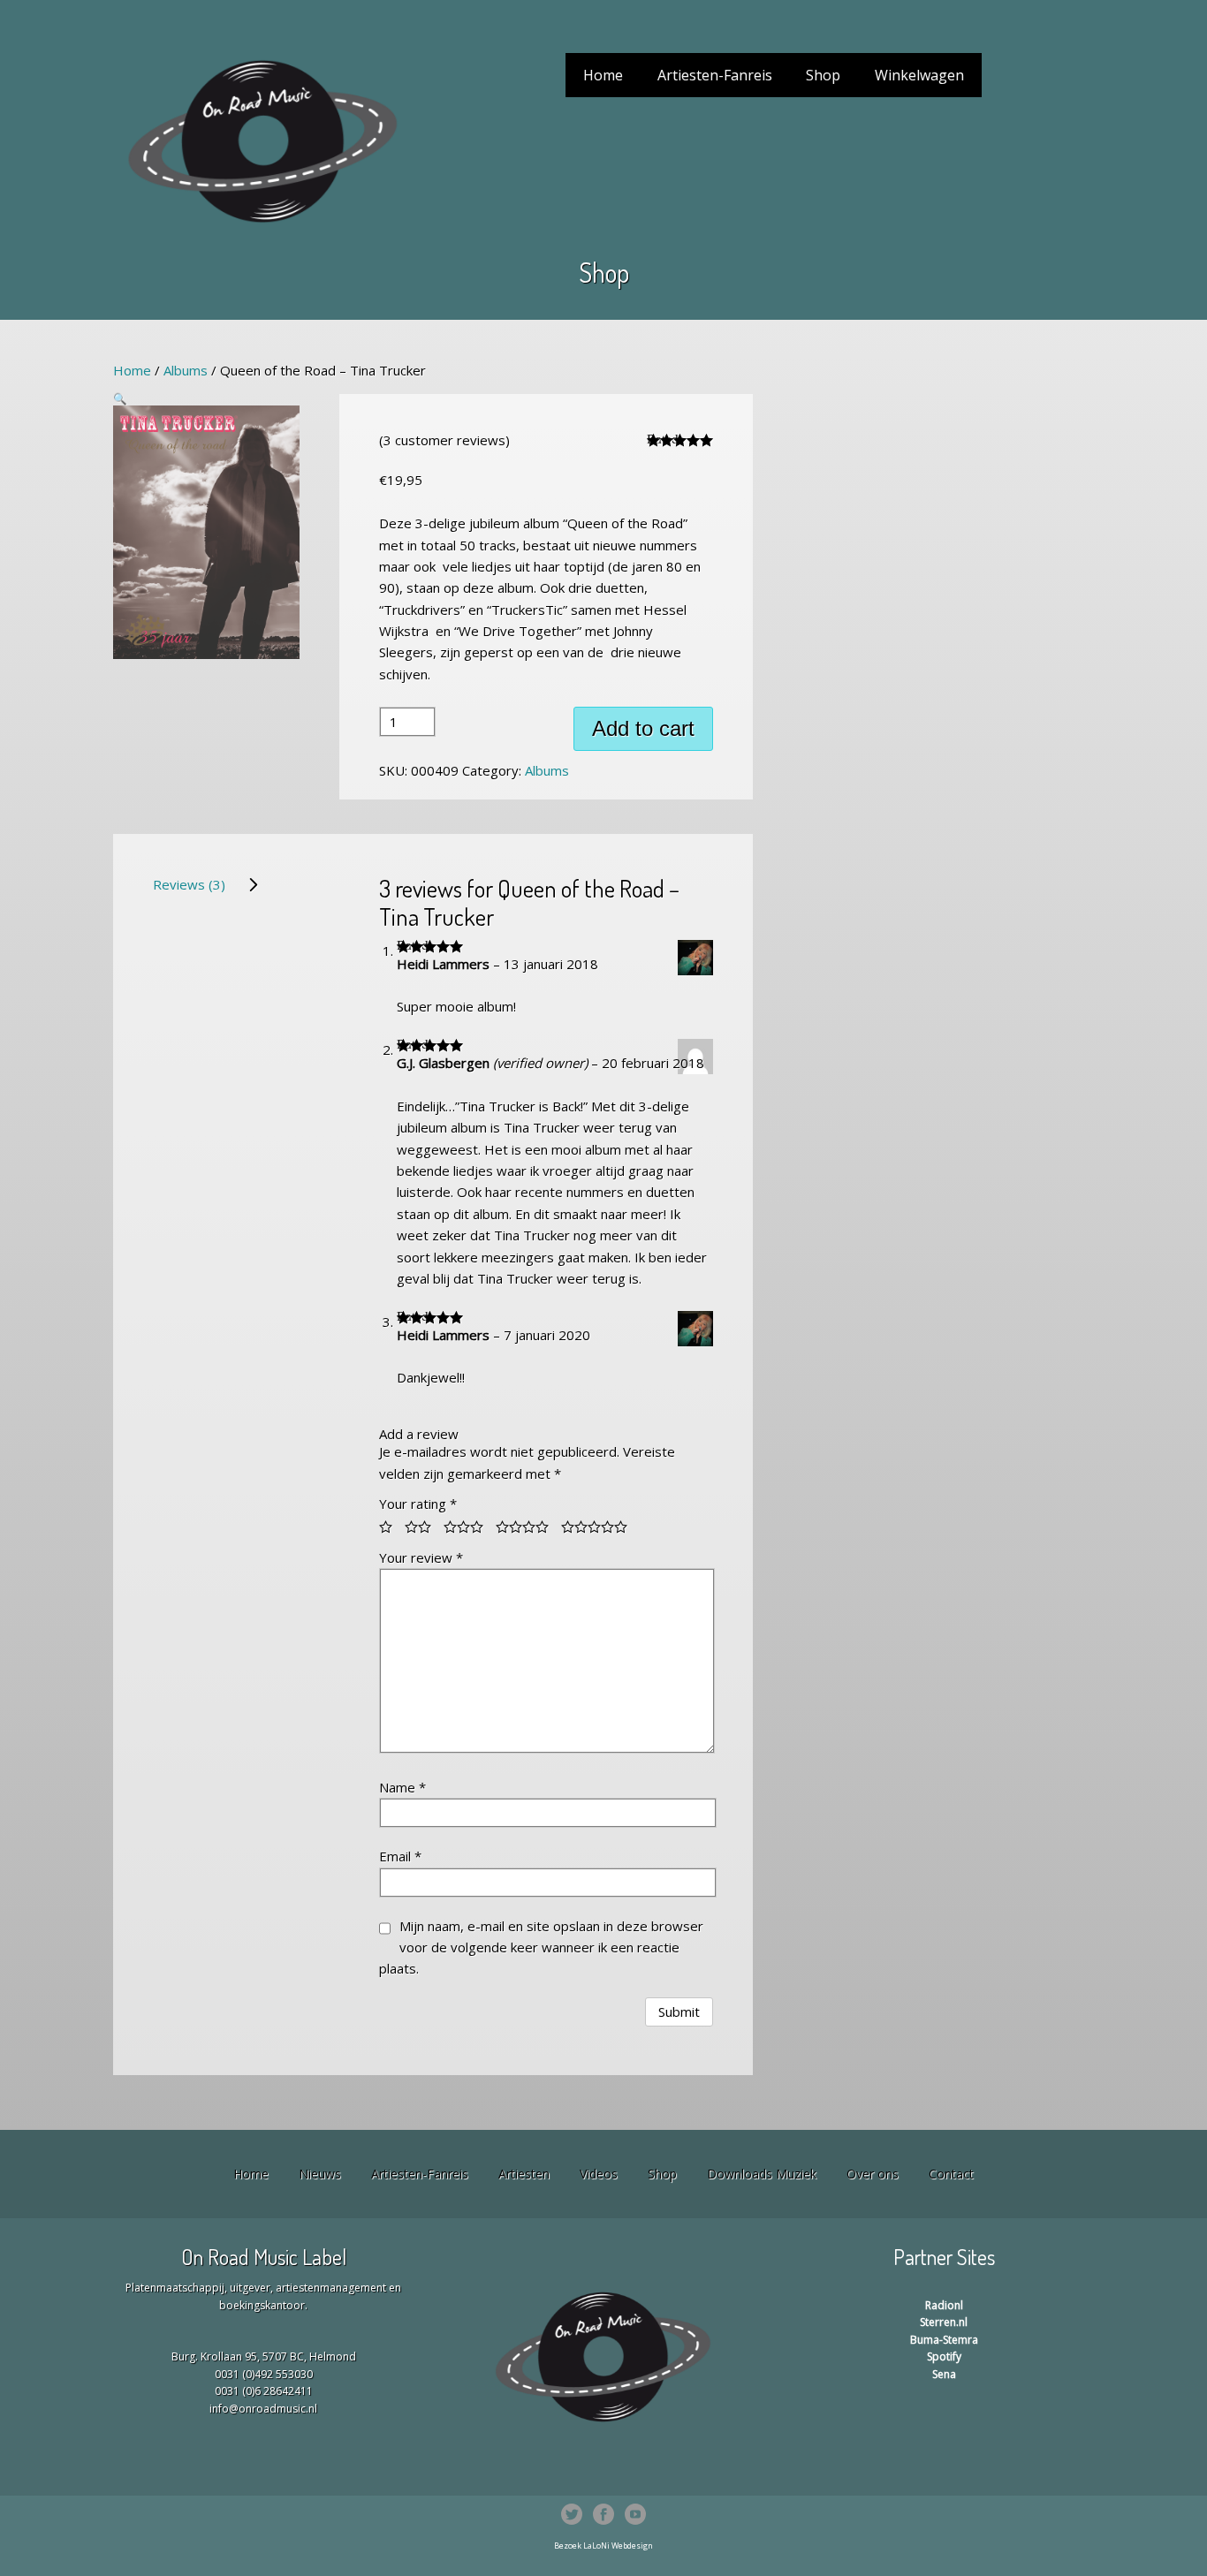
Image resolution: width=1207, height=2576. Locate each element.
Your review (421, 1557)
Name (402, 1787)
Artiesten (524, 2174)
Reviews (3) (189, 884)
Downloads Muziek (762, 2174)
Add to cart (643, 728)
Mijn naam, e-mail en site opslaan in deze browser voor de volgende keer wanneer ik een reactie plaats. (541, 1947)
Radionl (944, 2305)
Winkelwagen (919, 75)
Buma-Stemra (944, 2340)
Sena (944, 2374)
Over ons (873, 2174)
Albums (186, 370)
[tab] (206, 884)
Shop (823, 75)
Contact (951, 2174)
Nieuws (320, 2174)
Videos (599, 2174)
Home (603, 75)
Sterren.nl (944, 2322)
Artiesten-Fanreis (715, 75)
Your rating (418, 1504)
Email (400, 1856)
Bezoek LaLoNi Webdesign (603, 2546)
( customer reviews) (444, 440)
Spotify (944, 2356)
